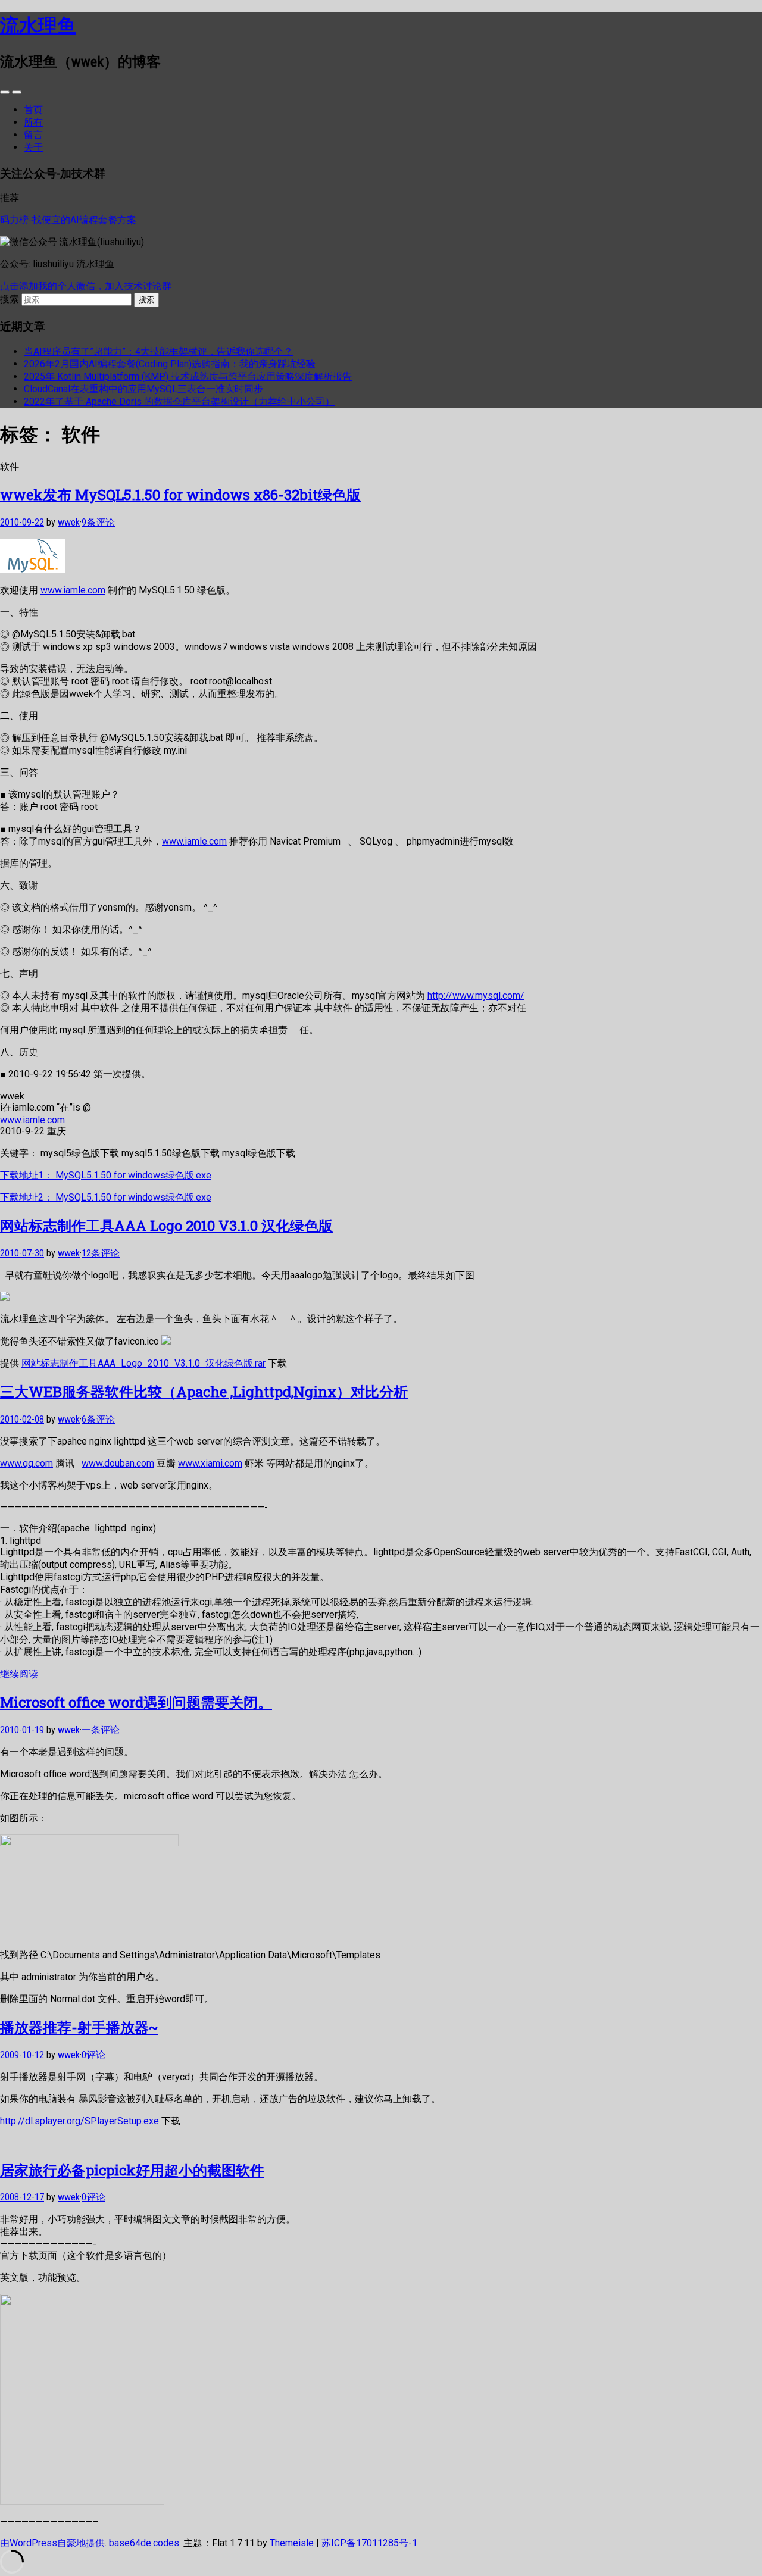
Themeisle (292, 2543)
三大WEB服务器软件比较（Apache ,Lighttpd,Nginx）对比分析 (204, 1392)
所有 (33, 122)
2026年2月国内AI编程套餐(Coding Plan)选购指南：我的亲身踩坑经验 (170, 364)
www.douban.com (118, 1463)
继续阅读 (19, 1674)
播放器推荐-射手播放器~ (79, 2027)
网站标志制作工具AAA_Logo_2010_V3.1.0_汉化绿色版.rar (143, 1363)
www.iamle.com (73, 590)
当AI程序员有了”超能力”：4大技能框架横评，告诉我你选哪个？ (158, 351)
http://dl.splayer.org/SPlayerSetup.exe (79, 2121)
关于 (33, 147)
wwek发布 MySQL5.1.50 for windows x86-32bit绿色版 (180, 495)
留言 (33, 135)
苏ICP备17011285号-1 (369, 2543)
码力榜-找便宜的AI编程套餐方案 (68, 220)
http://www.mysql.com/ (476, 995)
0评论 (93, 2055)
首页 (33, 110)
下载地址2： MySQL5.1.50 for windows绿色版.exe (106, 1197)
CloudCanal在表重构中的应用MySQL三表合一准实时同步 (143, 389)
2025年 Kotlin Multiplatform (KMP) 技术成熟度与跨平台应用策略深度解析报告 (188, 376)
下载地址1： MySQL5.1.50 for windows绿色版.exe (106, 1175)
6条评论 (98, 1419)
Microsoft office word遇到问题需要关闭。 (136, 1702)
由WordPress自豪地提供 (52, 2543)
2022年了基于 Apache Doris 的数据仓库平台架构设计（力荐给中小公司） (179, 401)
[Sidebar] (5, 92)
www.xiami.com (210, 1463)
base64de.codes (144, 2543)
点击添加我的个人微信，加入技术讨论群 (86, 286)
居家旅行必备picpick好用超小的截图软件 (132, 2170)
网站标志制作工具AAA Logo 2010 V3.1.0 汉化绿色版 (166, 1226)
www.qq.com (26, 1463)
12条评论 (101, 1253)
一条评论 (101, 1730)
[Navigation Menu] (17, 92)
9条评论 (98, 522)
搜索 (10, 299)
